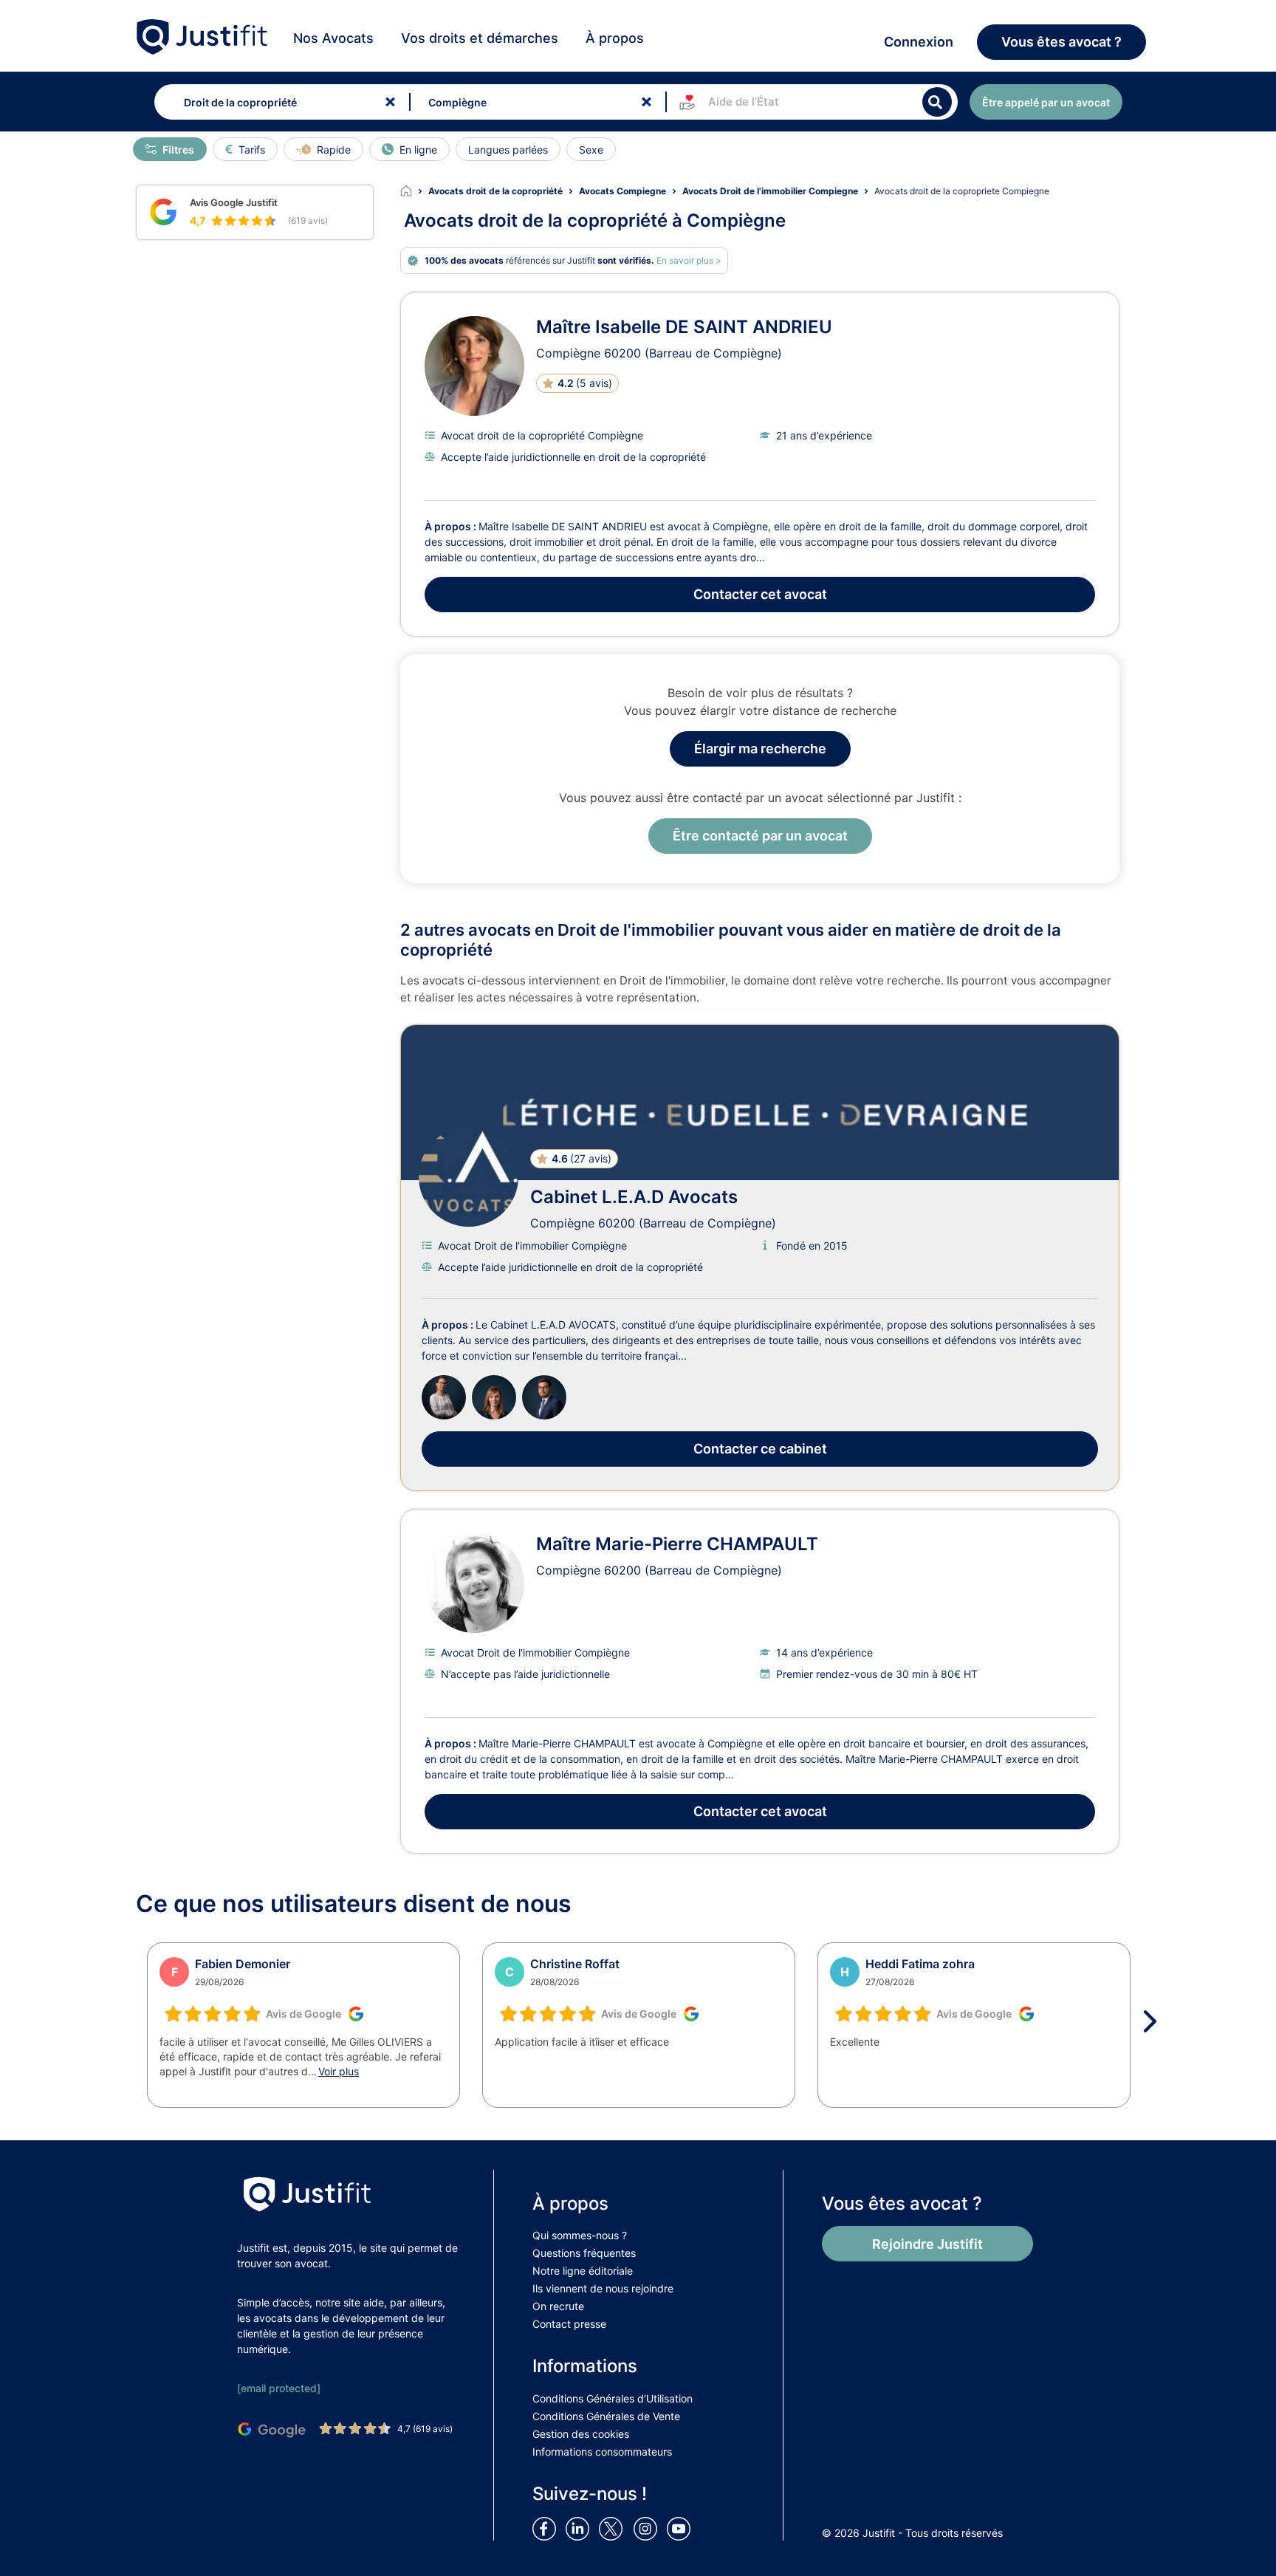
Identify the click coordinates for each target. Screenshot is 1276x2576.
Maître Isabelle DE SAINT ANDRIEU (684, 327)
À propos (615, 38)
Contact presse (569, 2324)
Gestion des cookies (581, 2434)
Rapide (334, 150)
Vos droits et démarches (480, 38)
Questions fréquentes (584, 2253)
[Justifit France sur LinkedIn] (580, 2527)
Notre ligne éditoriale (583, 2271)
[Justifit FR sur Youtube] (682, 2527)
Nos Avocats (333, 38)
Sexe (591, 150)
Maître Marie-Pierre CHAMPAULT (677, 1544)
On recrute (558, 2306)
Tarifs (252, 150)
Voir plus (339, 2071)
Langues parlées (508, 150)
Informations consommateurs (602, 2452)
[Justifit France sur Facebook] (547, 2527)
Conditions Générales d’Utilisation (613, 2398)
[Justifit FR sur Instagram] (648, 2527)
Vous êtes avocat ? (1061, 42)
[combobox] (279, 102)
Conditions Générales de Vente (606, 2416)
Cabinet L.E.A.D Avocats (634, 1197)
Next (1155, 2021)
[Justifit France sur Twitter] (614, 2527)
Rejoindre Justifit (927, 2244)
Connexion (919, 42)
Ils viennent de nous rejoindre (603, 2288)
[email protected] (279, 2388)
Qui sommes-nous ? (580, 2235)
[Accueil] (414, 191)
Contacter (760, 594)
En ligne (418, 150)
